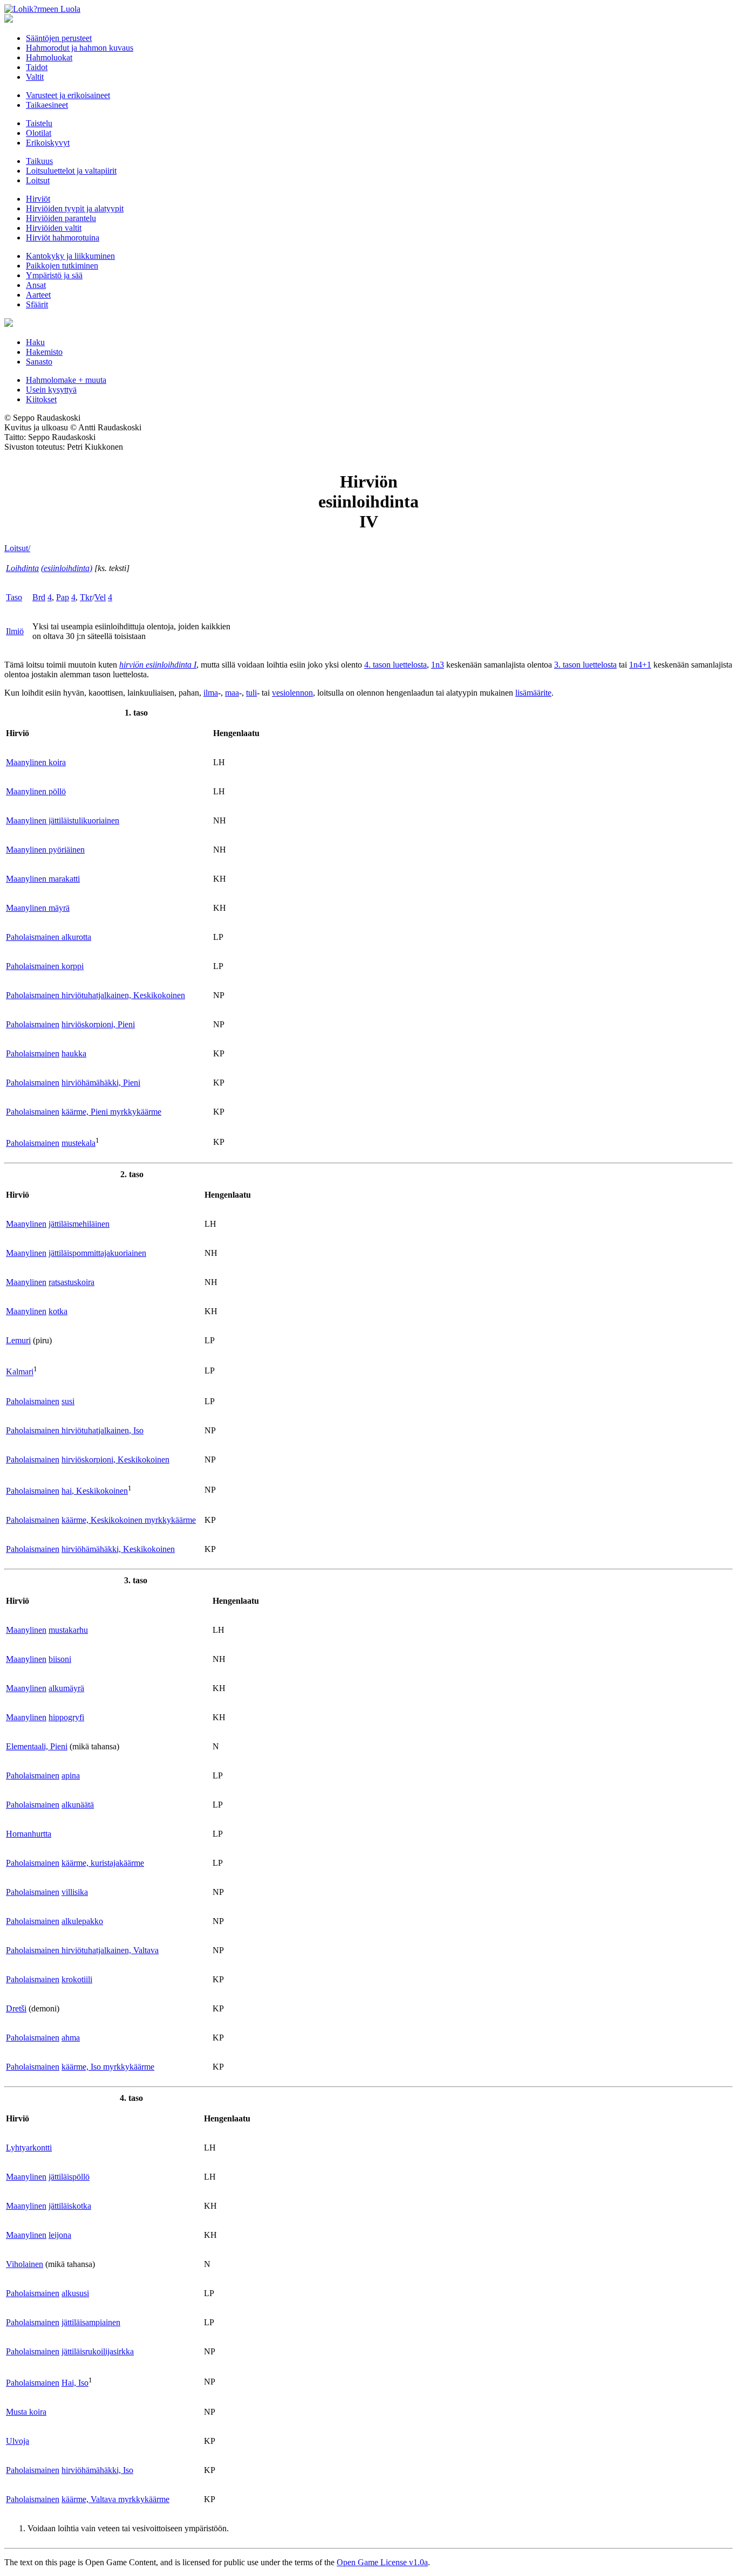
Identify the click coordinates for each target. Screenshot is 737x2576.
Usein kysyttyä (51, 390)
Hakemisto (44, 352)
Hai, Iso (75, 2383)
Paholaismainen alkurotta (49, 937)
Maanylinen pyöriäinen (45, 850)
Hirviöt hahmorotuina (63, 238)
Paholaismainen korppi (45, 966)
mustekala (79, 1143)
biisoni (60, 1659)
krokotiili (77, 1979)
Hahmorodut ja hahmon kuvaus (80, 48)
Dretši (16, 2008)
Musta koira (26, 2412)
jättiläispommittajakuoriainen (97, 1253)
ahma (71, 2038)
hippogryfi (66, 1717)
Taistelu (39, 123)
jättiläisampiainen (91, 2322)
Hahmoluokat (49, 57)
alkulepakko (82, 1921)
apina (71, 1775)
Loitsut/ (17, 548)
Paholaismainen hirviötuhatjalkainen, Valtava (82, 1950)
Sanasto (39, 362)
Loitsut (38, 180)
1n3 (438, 665)
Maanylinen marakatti (43, 879)
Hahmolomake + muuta (66, 380)
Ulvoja (18, 2441)
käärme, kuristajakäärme (103, 1863)
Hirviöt (38, 199)
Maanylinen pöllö (36, 791)
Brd (39, 597)
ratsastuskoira (71, 1282)
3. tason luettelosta (585, 665)
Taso (14, 597)
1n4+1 (640, 665)
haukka (74, 1053)
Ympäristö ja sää (54, 275)
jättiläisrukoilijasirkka (98, 2351)
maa (232, 693)
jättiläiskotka (70, 2206)
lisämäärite (533, 693)
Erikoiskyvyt (48, 143)
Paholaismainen (33, 1024)
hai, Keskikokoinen (95, 1491)
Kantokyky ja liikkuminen (70, 256)
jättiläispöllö (69, 2177)
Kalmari (20, 1372)
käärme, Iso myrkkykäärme (108, 2067)
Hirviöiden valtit (54, 228)
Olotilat (39, 133)
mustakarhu (68, 1630)
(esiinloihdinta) (67, 568)
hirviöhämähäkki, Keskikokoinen (118, 1549)
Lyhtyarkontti (29, 2148)
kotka (58, 1311)
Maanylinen (26, 1224)
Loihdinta (22, 568)
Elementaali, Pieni (37, 1746)
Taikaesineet (47, 105)
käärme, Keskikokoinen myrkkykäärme (129, 1520)
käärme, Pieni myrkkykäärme (111, 1112)
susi (68, 1401)
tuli (251, 693)
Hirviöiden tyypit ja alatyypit (75, 208)
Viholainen (25, 2264)
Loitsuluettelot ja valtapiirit (71, 171)
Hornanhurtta (29, 1834)
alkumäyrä (66, 1688)
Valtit (35, 77)
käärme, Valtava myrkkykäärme (115, 2499)
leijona (60, 2235)
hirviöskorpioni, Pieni (98, 1024)
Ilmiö (15, 631)
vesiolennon (292, 693)
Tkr (86, 597)
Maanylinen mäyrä (38, 908)
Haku (35, 342)
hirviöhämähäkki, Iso (97, 2470)
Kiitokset (41, 399)
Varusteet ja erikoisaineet (68, 95)
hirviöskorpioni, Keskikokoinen (115, 1459)
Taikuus (39, 161)
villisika (75, 1892)
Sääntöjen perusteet (59, 38)
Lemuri (18, 1340)
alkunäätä (78, 1805)
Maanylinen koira (36, 762)
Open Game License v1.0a (382, 2562)
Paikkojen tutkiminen (62, 266)
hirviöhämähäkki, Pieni (101, 1083)
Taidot (37, 67)
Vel (100, 597)
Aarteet (38, 295)
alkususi (75, 2293)
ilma (211, 693)
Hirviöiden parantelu (61, 218)
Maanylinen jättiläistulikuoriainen (63, 820)
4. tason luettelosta (395, 665)
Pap (63, 597)
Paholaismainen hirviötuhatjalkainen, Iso (75, 1430)
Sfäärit (37, 304)
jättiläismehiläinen (79, 1224)
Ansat (36, 285)
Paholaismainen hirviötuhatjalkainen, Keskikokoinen (95, 995)
